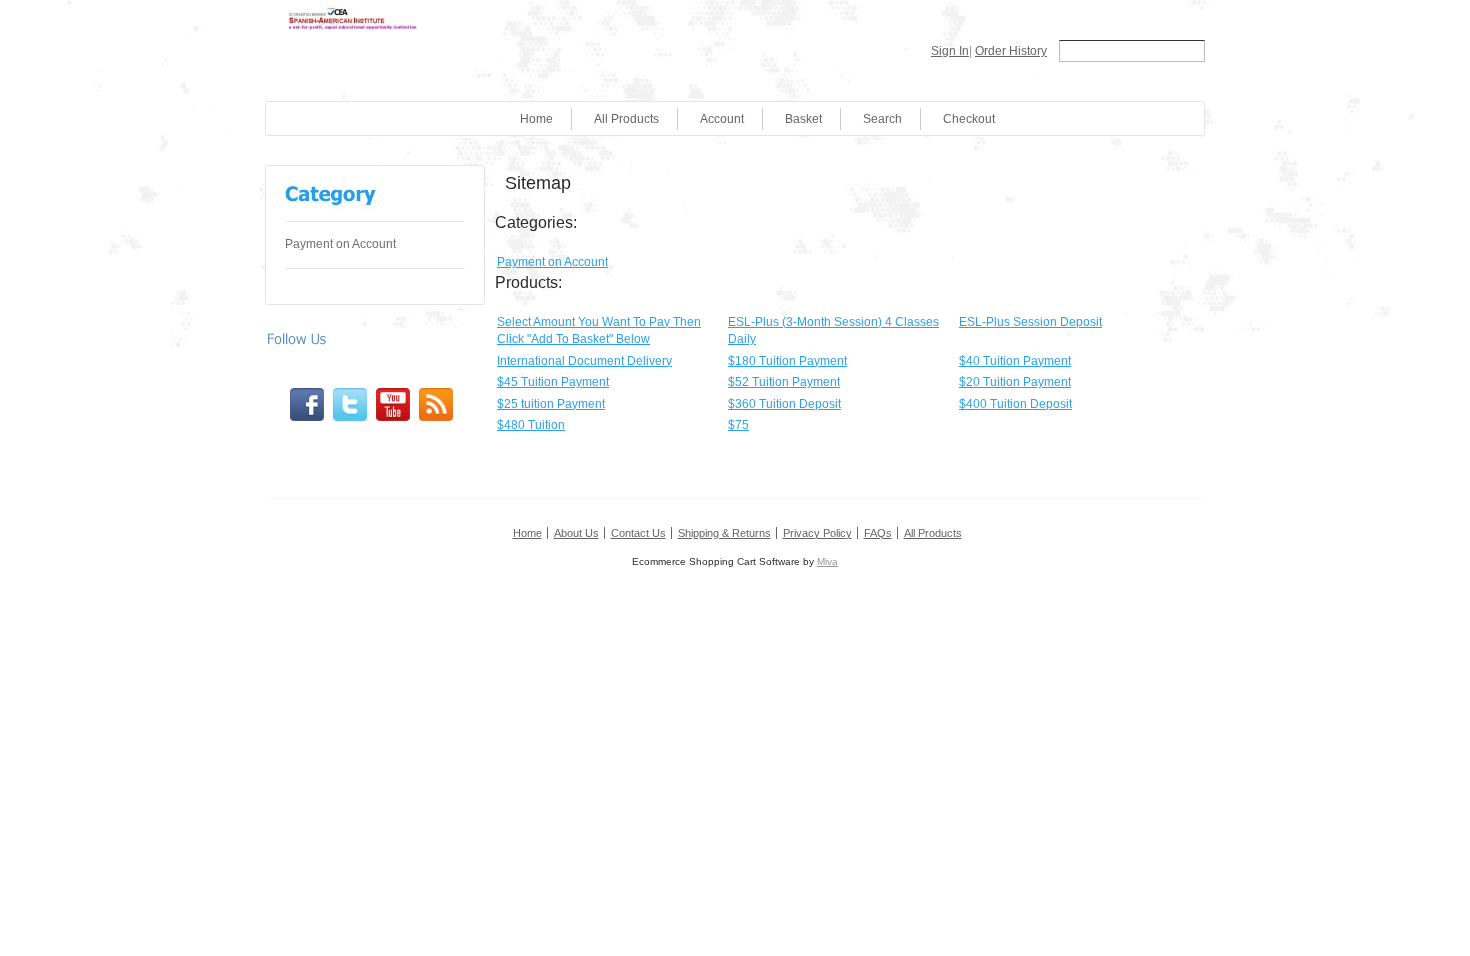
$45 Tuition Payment (553, 382)
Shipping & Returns (724, 533)
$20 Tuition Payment (1015, 382)
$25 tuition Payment (551, 404)
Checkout (969, 119)
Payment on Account (340, 244)
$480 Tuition (531, 425)
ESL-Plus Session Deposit (1030, 322)
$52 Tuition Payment (784, 382)
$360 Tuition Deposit (784, 404)
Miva (827, 561)
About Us (576, 533)
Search (882, 119)
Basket (803, 119)
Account (722, 119)
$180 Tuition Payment (787, 361)
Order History (1011, 51)
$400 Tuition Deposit (1015, 404)
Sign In (950, 51)
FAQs (878, 533)
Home (536, 119)
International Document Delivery (584, 361)
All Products (626, 119)
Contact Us (638, 533)
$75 (738, 425)
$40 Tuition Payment (1015, 361)
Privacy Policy (817, 533)
